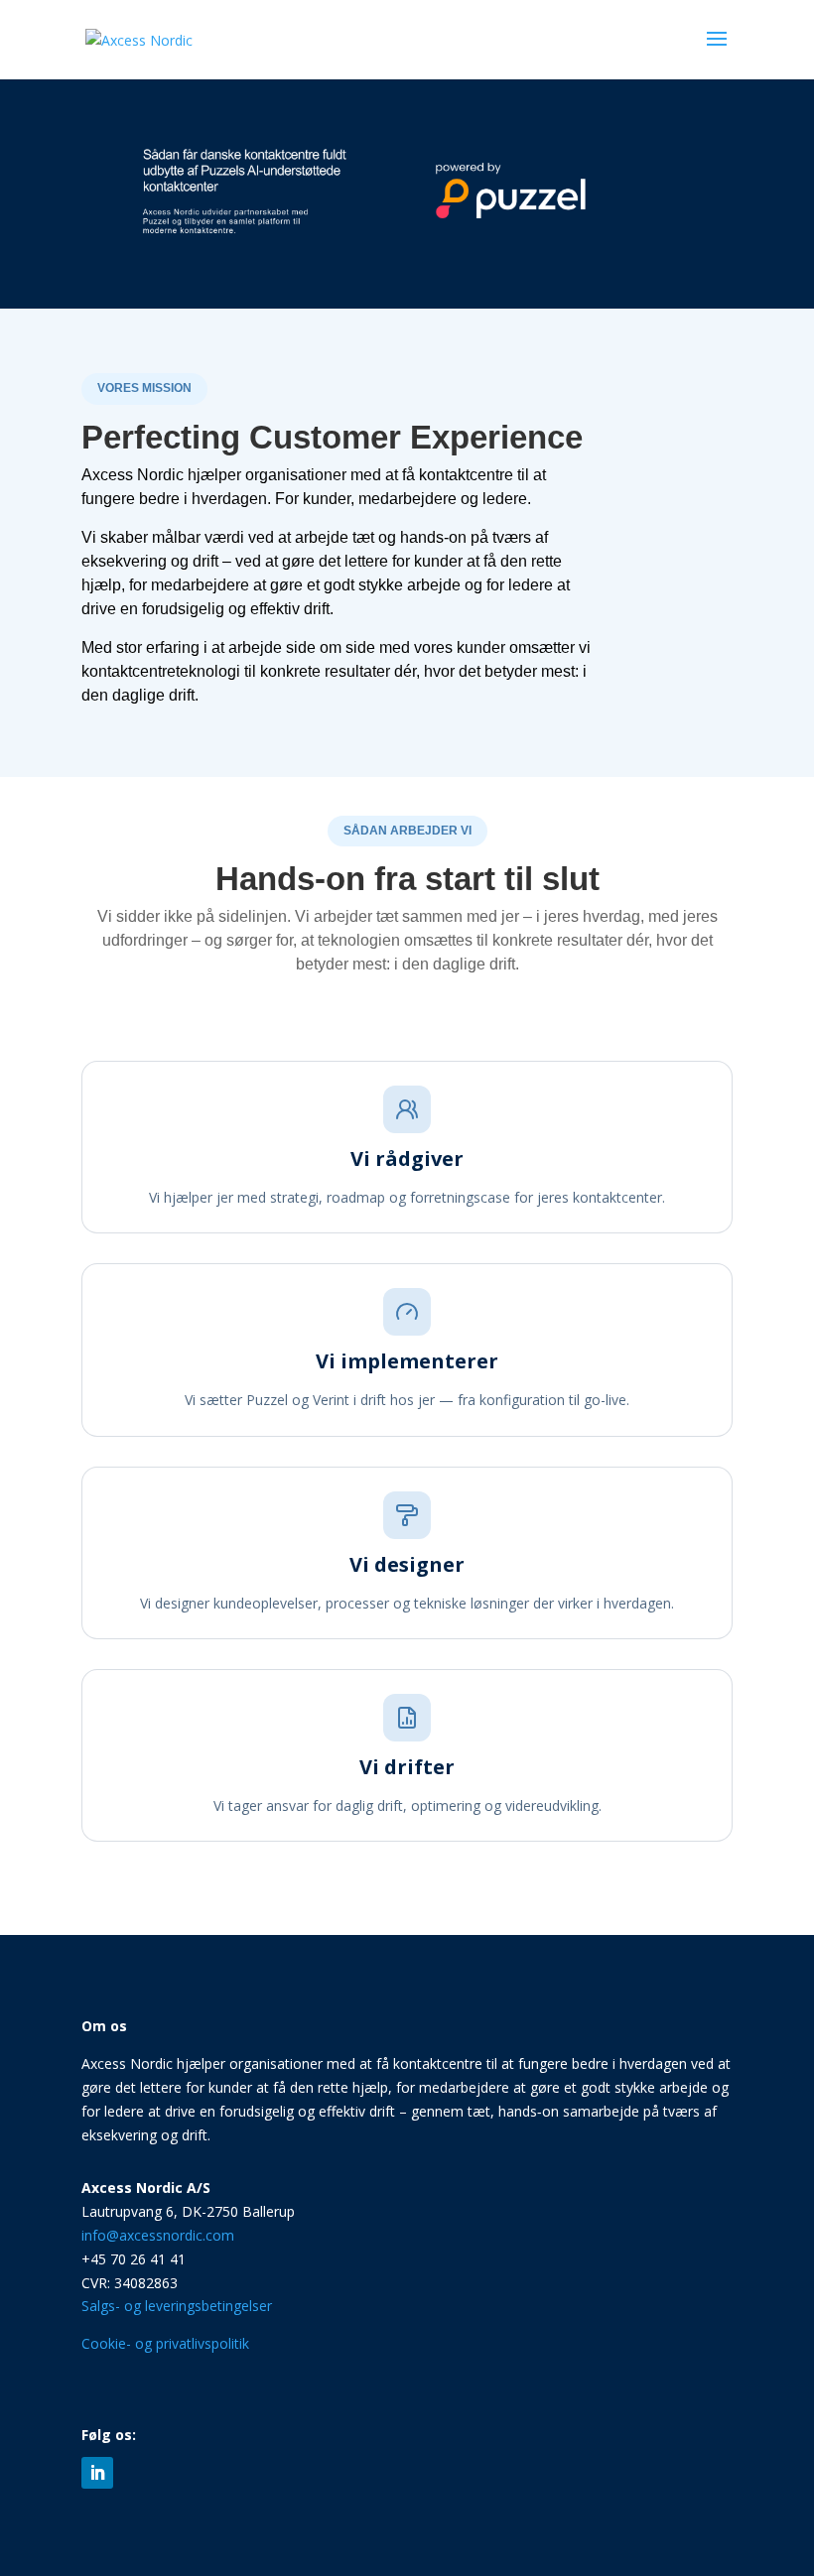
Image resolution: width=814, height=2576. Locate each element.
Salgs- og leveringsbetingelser (177, 2306)
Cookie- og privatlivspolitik (165, 2343)
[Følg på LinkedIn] (97, 2473)
